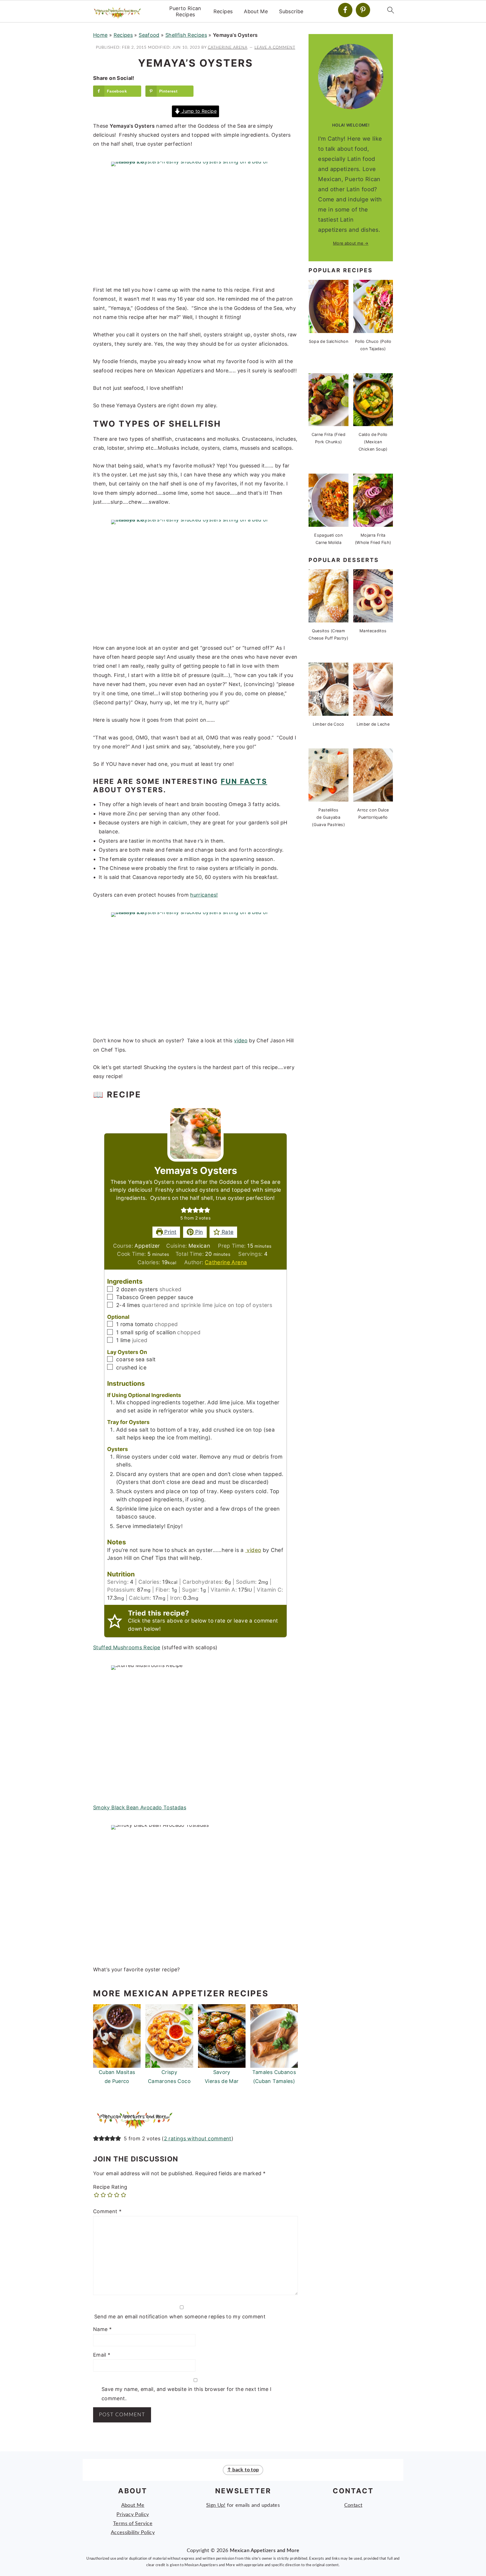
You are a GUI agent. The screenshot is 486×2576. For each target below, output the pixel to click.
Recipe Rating (110, 2187)
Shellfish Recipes (186, 35)
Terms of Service (133, 2524)
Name (102, 2329)
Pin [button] (198, 1232)
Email (102, 2355)
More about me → (351, 243)
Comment (107, 2211)
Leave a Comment (275, 47)
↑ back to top (243, 2470)
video (241, 1040)
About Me (256, 11)
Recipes (223, 11)
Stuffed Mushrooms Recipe (127, 1647)
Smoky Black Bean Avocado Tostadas (140, 1807)
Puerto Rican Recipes (185, 11)
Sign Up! (216, 2505)
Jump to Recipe (198, 111)
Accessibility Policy (133, 2533)
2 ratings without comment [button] (198, 2139)
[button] (184, 1210)
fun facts (244, 781)
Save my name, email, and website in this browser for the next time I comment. (186, 2394)
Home (100, 35)
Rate (227, 1232)
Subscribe (291, 11)
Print (170, 1232)
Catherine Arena (226, 1262)
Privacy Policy (133, 2515)
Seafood (149, 35)
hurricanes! (204, 895)
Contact (353, 2505)
